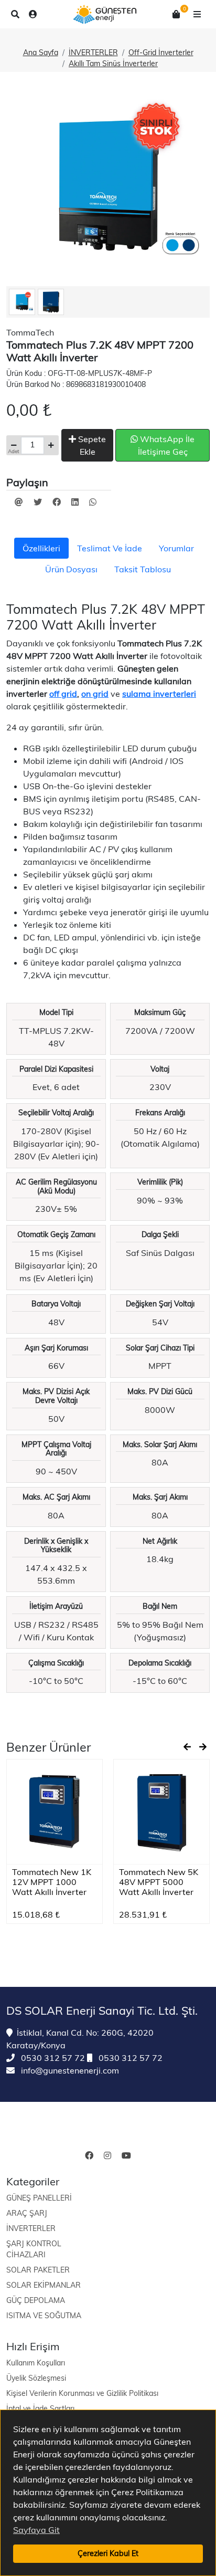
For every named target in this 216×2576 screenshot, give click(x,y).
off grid (63, 694)
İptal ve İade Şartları (40, 2409)
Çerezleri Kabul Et (108, 2553)
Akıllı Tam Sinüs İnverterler (113, 64)
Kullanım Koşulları (36, 2363)
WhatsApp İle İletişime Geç (166, 445)
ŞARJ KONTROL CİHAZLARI (34, 2249)
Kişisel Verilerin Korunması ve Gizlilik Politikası (82, 2393)
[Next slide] (203, 1747)
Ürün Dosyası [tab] (71, 569)
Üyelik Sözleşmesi (36, 2378)
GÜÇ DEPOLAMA (36, 2300)
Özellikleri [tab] (41, 548)
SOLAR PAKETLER (38, 2270)
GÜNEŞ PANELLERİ (39, 2198)
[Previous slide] (187, 1747)
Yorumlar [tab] (176, 548)
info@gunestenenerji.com (69, 2070)
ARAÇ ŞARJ (27, 2213)
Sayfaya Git (36, 2530)
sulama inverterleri (159, 694)
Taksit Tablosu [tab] (143, 569)
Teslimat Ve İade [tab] (110, 548)
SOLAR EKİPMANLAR (44, 2285)
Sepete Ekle (91, 445)
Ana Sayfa (41, 53)
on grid (95, 694)
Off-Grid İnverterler (161, 53)
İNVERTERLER (93, 53)
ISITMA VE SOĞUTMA (44, 2316)
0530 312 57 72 (52, 2058)
